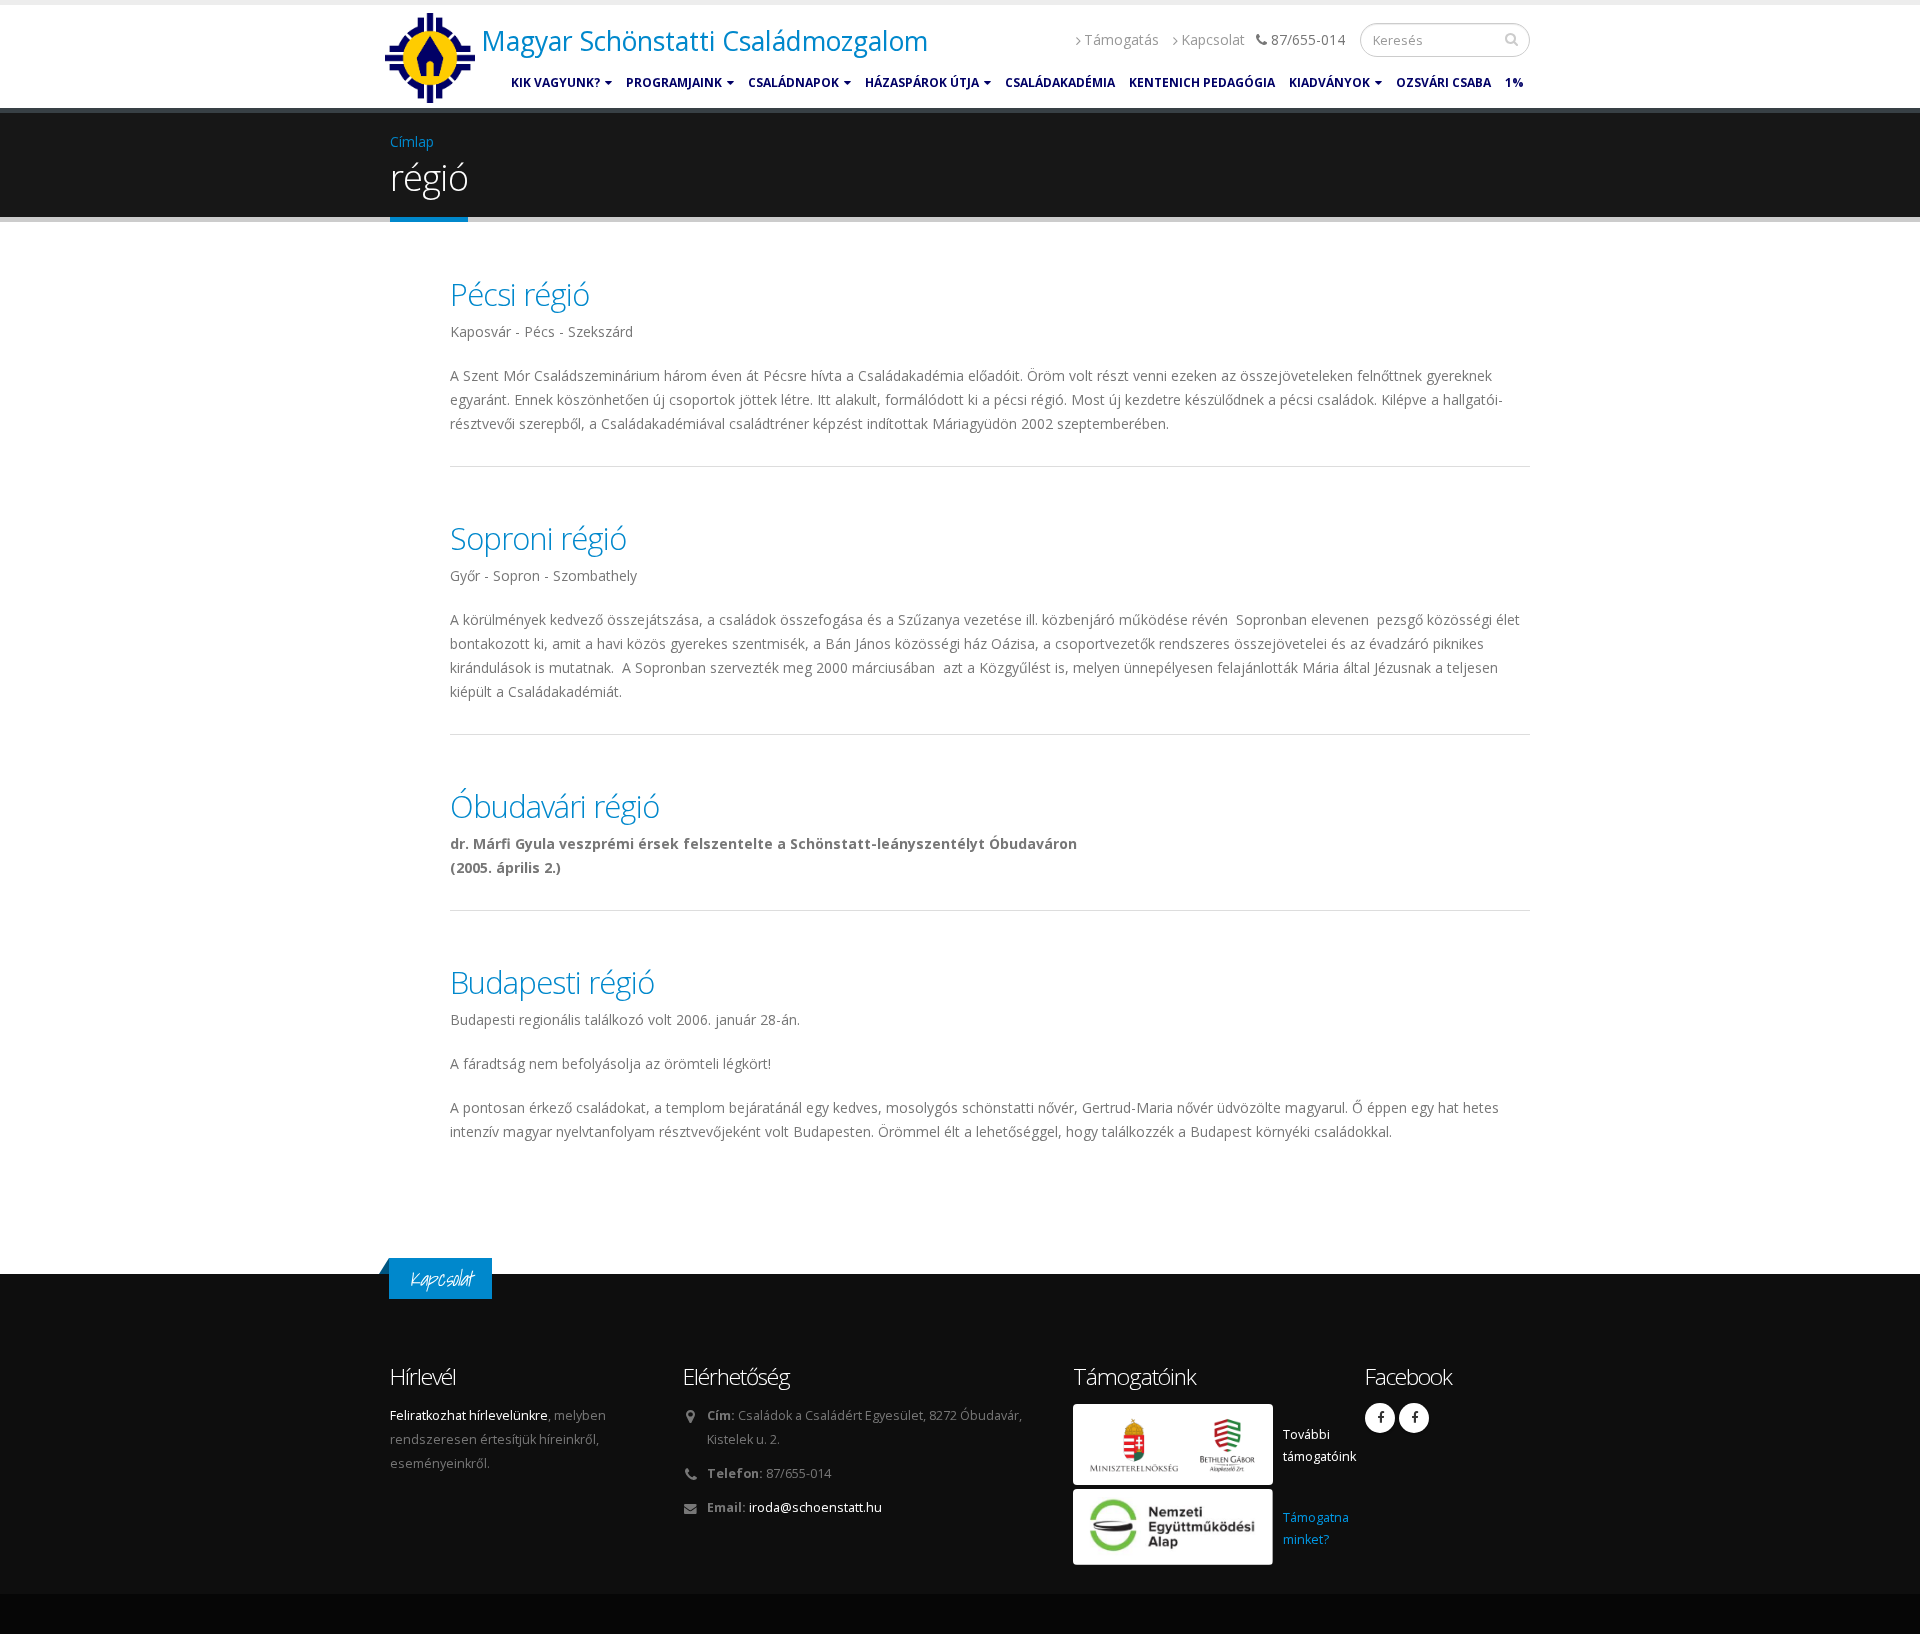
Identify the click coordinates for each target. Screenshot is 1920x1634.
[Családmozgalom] (1380, 1418)
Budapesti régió (552, 982)
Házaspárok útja (922, 82)
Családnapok (793, 82)
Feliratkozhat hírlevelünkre (469, 1415)
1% (1514, 82)
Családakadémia (1060, 82)
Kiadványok (1329, 82)
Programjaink (674, 82)
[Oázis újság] (1414, 1418)
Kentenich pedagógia (1202, 82)
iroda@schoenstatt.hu (815, 1507)
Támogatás (1121, 39)
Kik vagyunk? (555, 82)
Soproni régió (538, 538)
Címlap (412, 141)
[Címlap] (432, 58)
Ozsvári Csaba (1443, 82)
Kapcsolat (1213, 39)
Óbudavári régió (554, 806)
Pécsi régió (519, 294)
